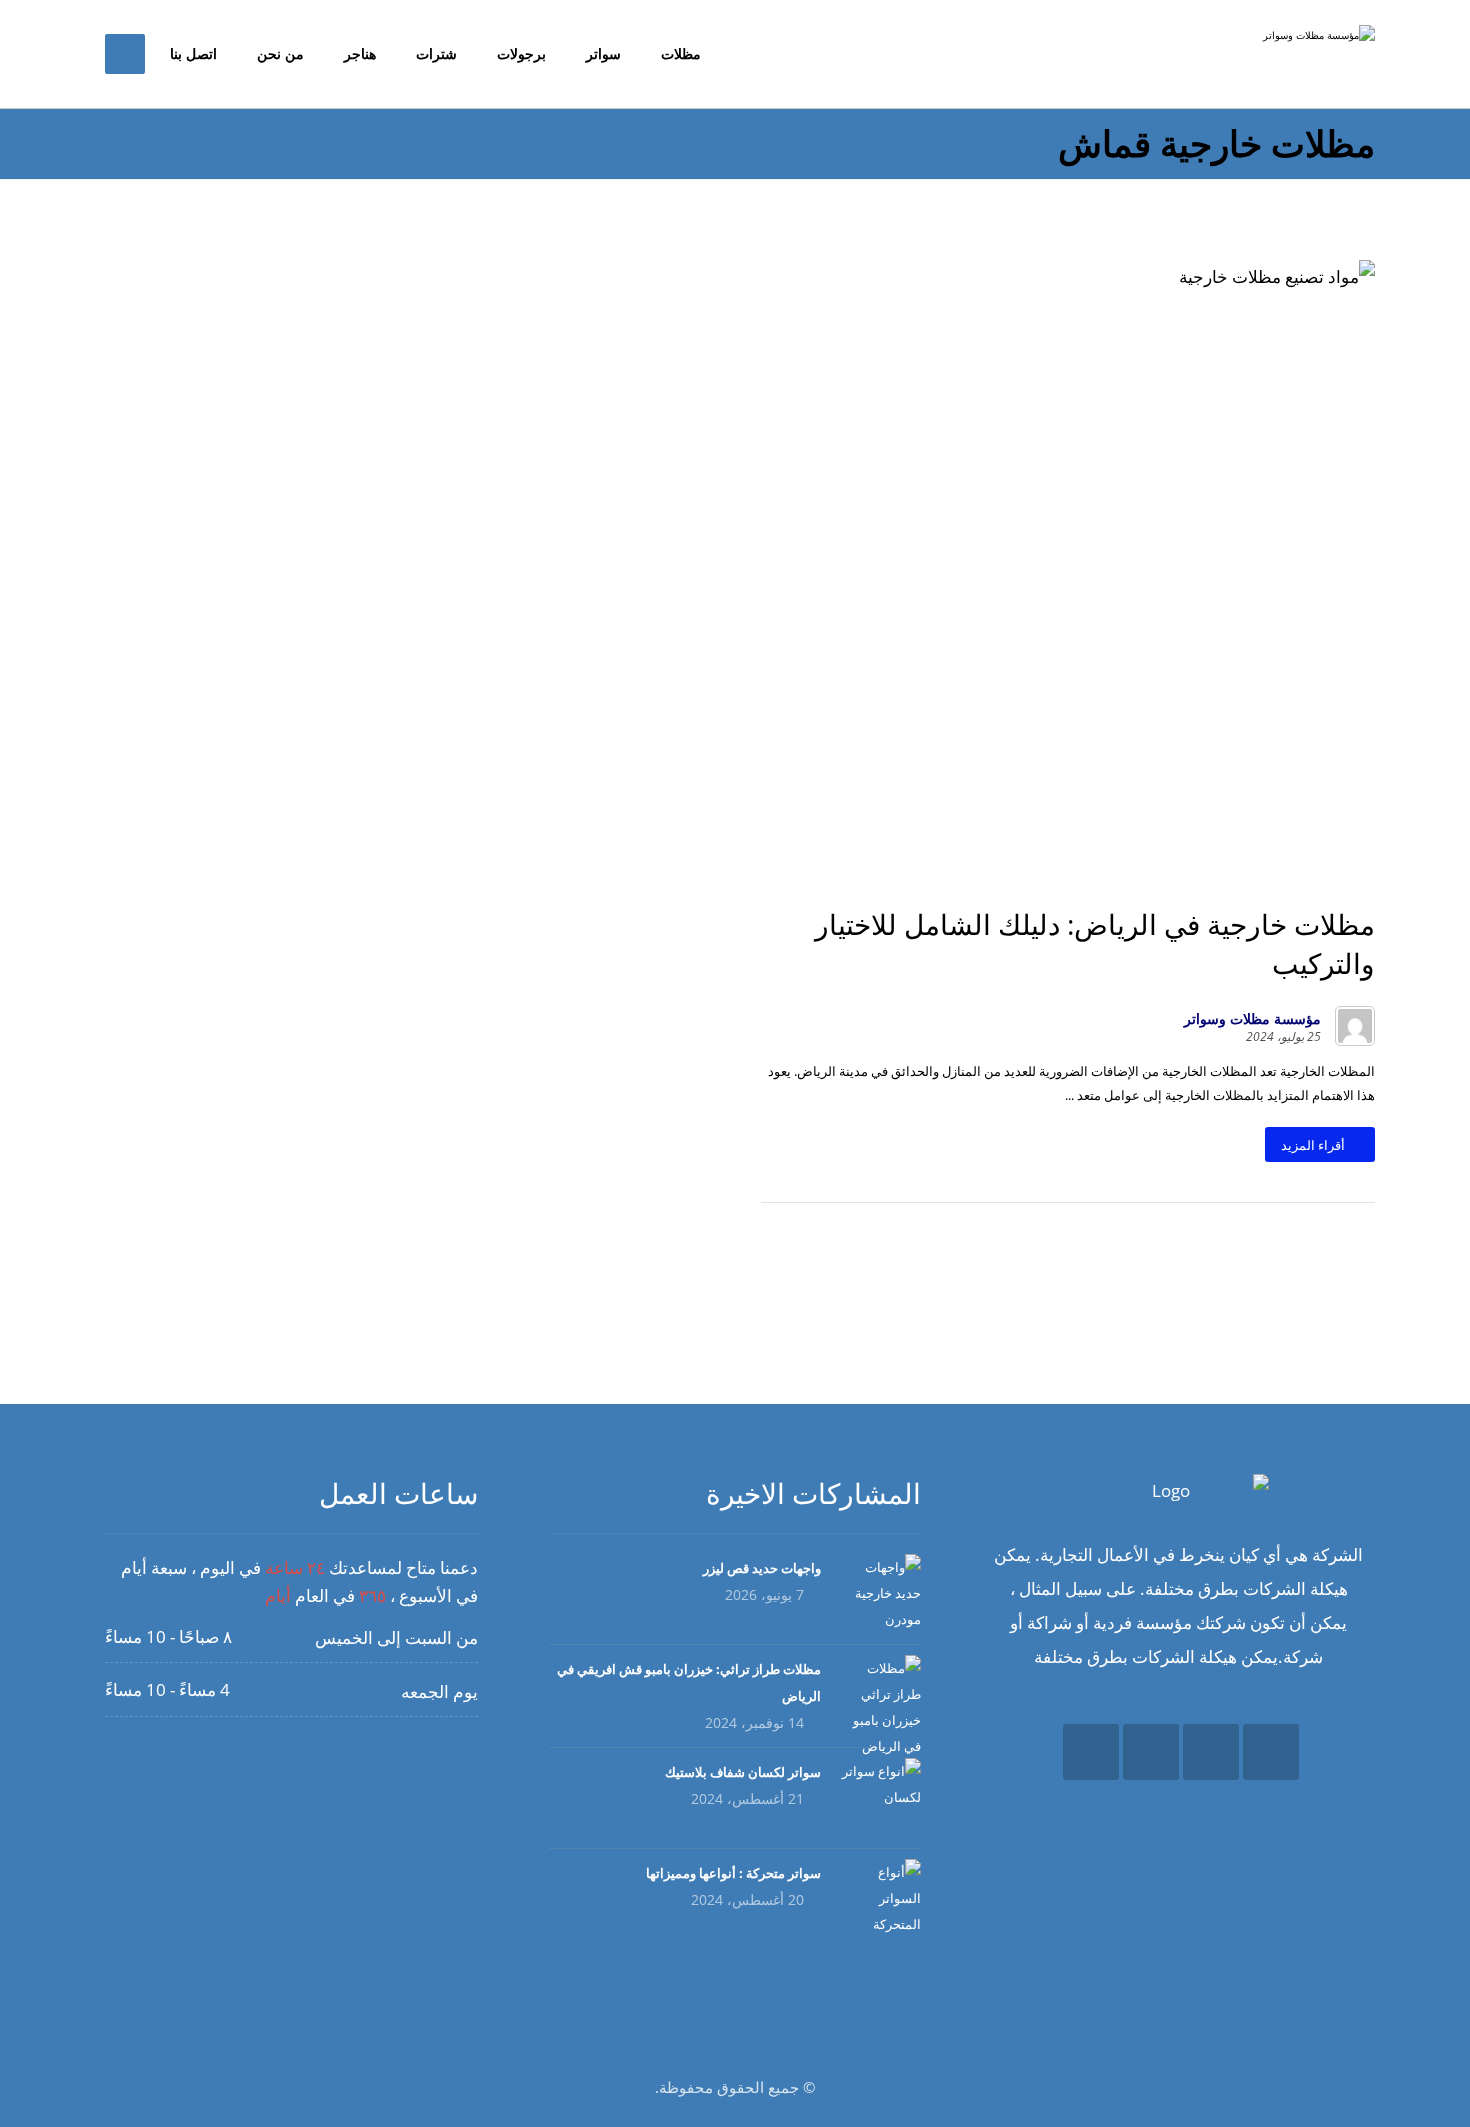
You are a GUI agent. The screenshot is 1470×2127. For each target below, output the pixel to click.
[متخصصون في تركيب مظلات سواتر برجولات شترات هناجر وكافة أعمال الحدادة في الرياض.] (1305, 49)
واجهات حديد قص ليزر (762, 1568)
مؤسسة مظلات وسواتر (1252, 1019)
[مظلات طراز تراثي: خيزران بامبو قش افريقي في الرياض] (881, 1695)
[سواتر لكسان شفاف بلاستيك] (881, 1798)
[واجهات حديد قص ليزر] (881, 1594)
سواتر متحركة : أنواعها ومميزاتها (733, 1873)
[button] (1271, 1752)
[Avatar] (1355, 1026)
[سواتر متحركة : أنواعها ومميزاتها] (881, 1899)
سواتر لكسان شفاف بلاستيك (743, 1772)
